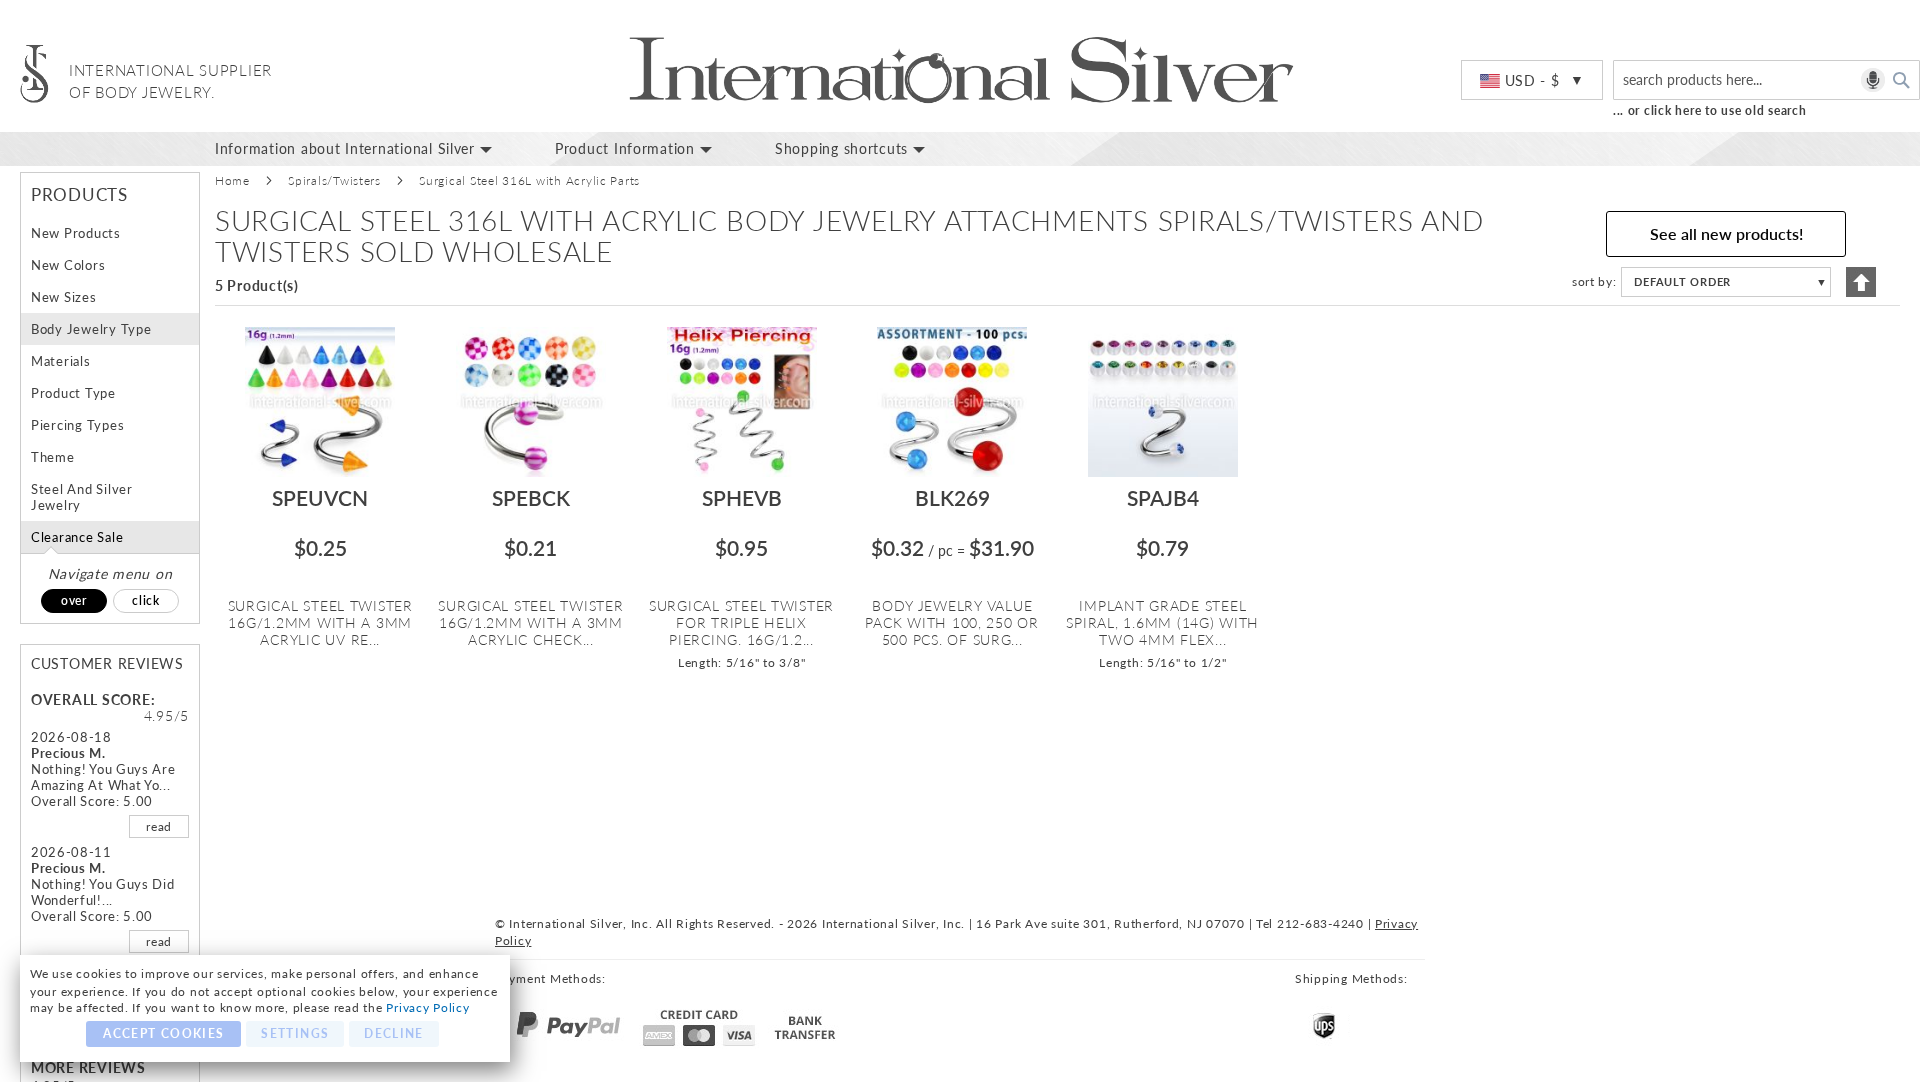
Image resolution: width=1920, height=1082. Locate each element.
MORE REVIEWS (88, 1067)
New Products (76, 233)
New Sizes (64, 297)
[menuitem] (370, 149)
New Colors (68, 265)
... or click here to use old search (1710, 110)
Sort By (1592, 281)
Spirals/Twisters (334, 180)
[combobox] (1766, 80)
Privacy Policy (427, 1007)
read (159, 826)
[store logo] (34, 73)
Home (232, 180)
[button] (1532, 81)
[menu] (1060, 149)
